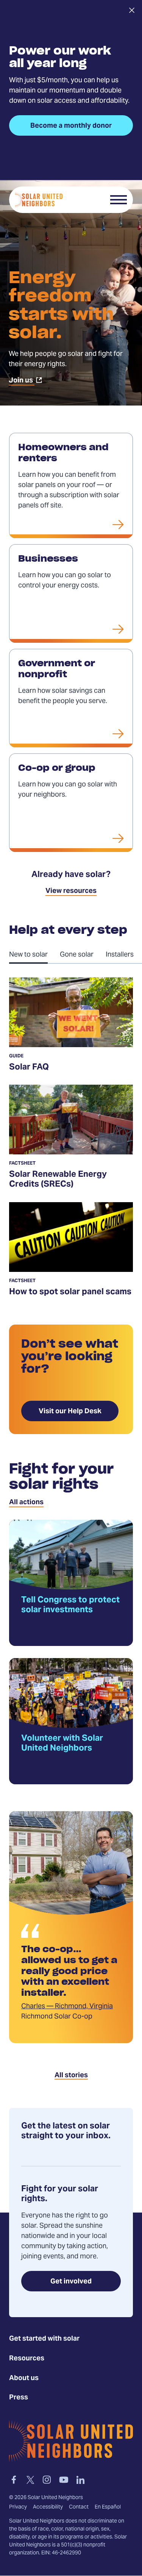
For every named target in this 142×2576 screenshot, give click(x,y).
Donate (90, 200)
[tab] (34, 954)
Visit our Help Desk (70, 1412)
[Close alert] (132, 10)
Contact (79, 2507)
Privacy (18, 2507)
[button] (119, 200)
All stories (71, 2076)
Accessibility (48, 2507)
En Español (108, 2507)
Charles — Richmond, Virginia (67, 2007)
